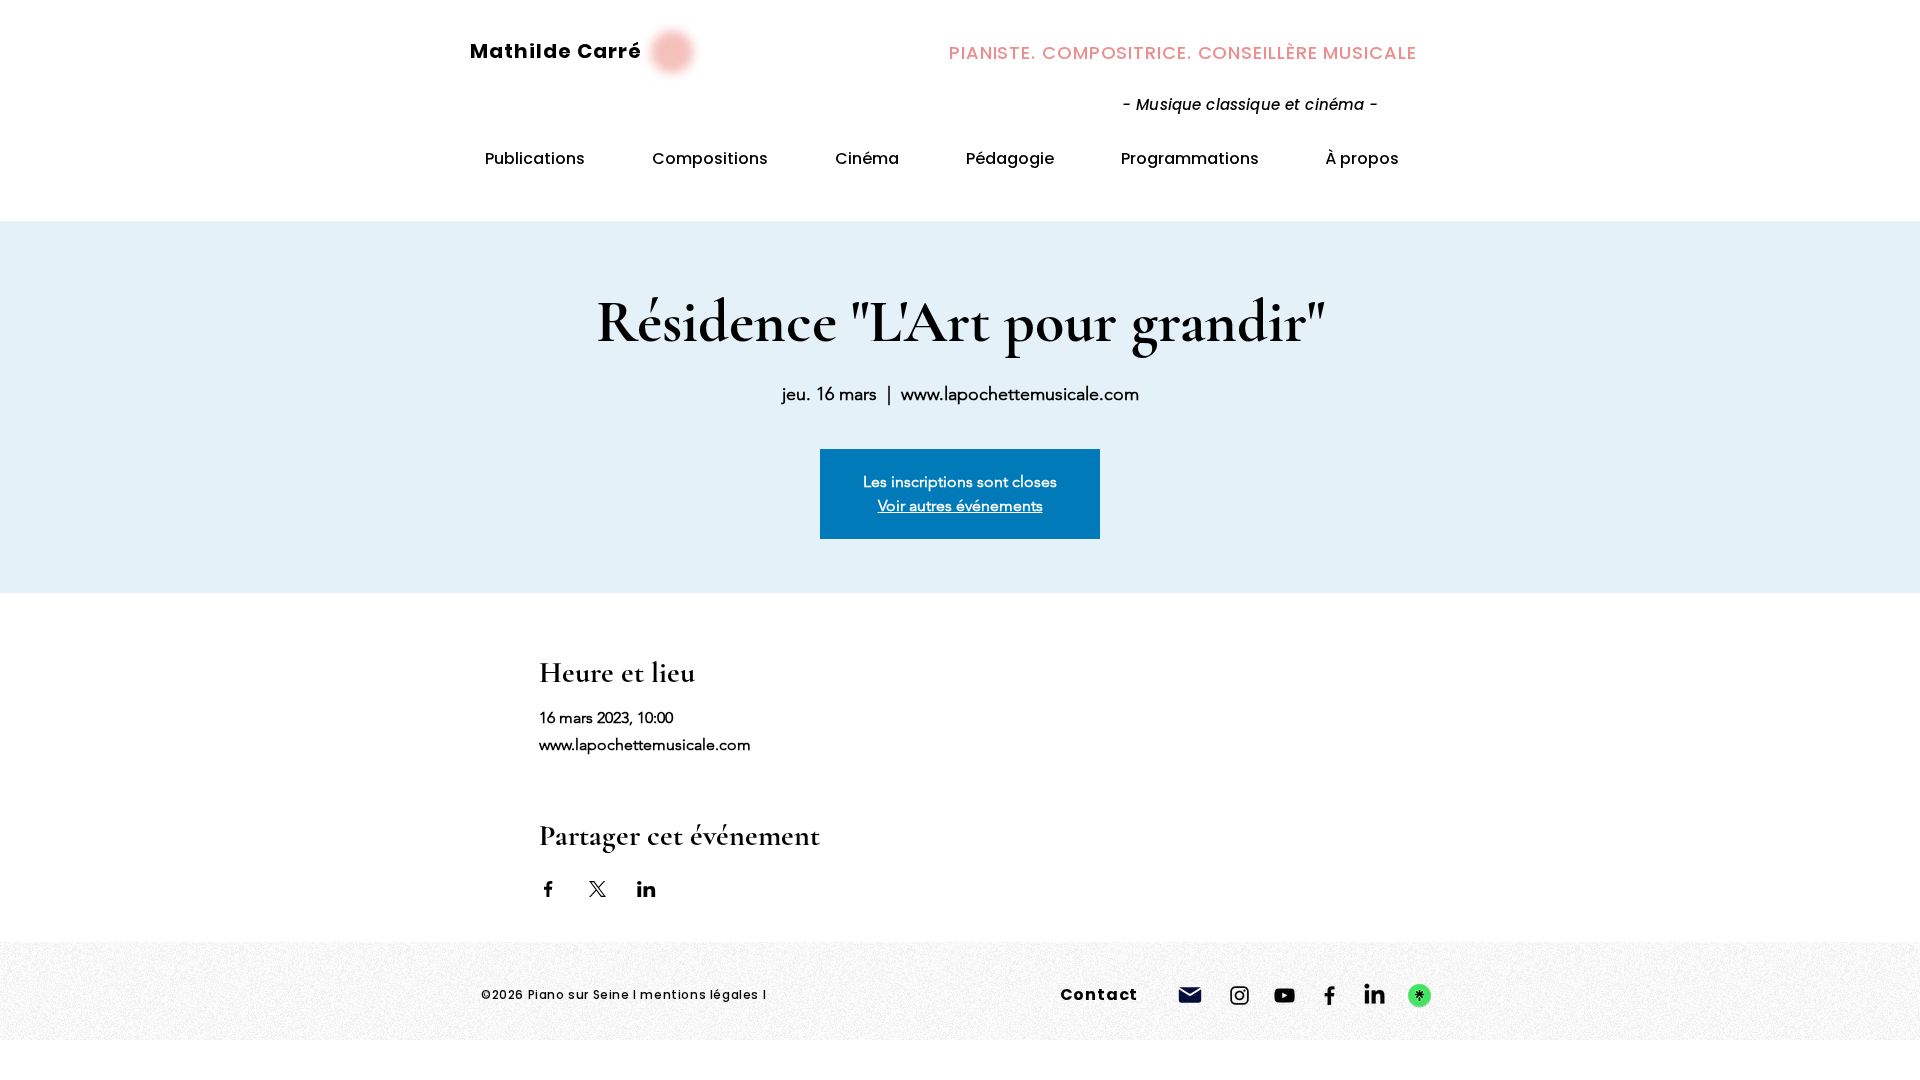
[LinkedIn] (1374, 995)
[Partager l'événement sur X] (597, 889)
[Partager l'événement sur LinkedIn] (646, 889)
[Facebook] (1329, 995)
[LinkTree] (1419, 995)
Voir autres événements (960, 505)
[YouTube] (1284, 995)
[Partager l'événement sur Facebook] (548, 889)
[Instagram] (1239, 995)
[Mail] (1190, 995)
